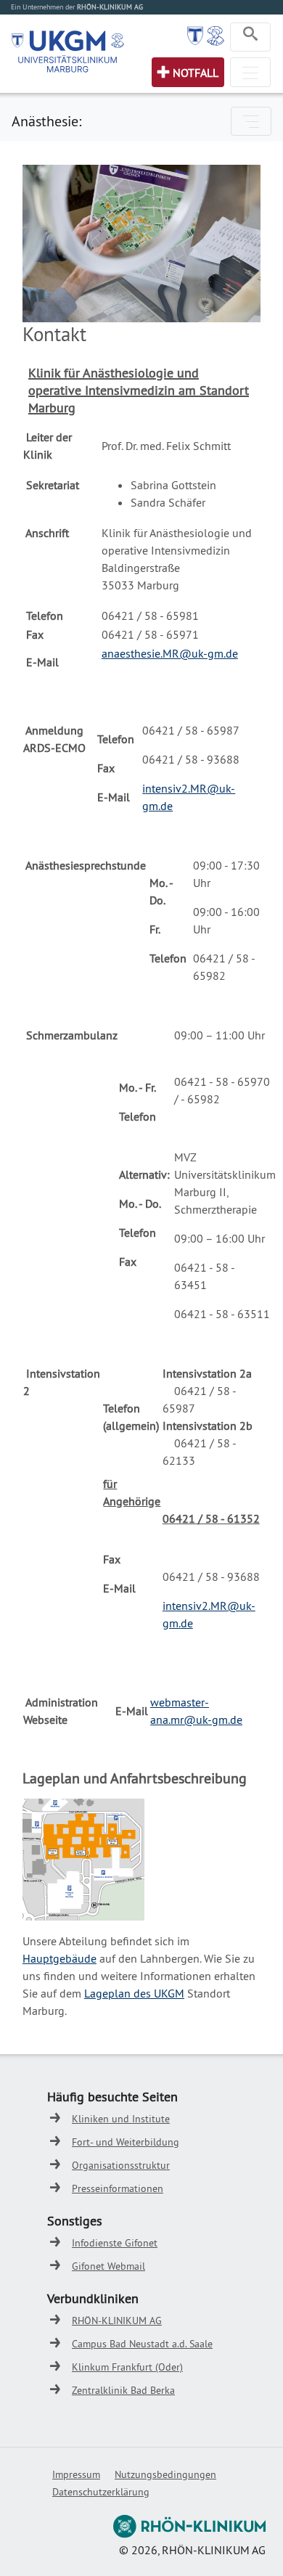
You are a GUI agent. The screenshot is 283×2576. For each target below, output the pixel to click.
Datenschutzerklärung (101, 2492)
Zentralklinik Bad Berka (123, 2390)
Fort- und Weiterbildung (126, 2142)
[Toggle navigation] (250, 37)
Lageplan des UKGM (134, 1993)
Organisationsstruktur (121, 2165)
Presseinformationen (118, 2188)
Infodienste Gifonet (115, 2243)
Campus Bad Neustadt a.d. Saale (142, 2344)
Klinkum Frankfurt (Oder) (127, 2367)
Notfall (196, 73)
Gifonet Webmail (108, 2266)
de (187, 1623)
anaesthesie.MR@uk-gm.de (170, 653)
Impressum (76, 2474)
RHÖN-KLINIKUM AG (117, 2321)
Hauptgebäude (60, 1958)
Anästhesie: (46, 121)
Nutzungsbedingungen (165, 2474)
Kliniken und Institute (121, 2119)
